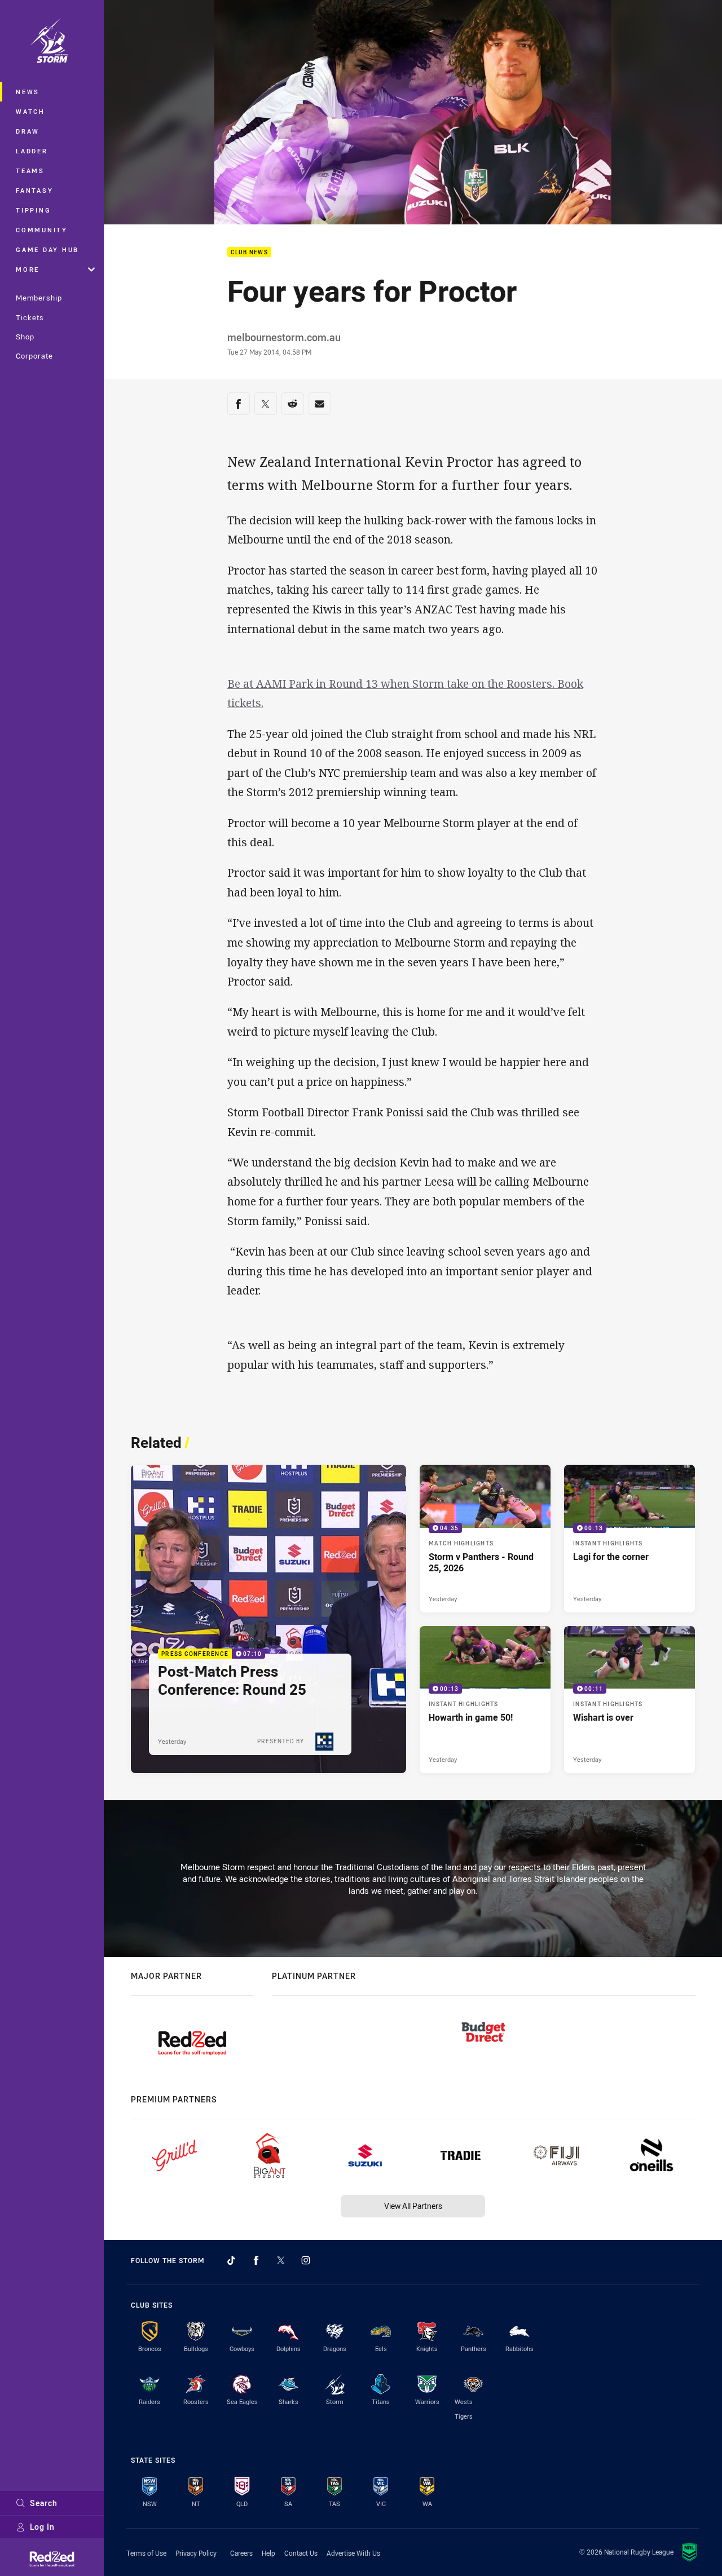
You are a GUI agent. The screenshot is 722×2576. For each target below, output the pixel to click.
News (28, 92)
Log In (42, 2527)
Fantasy (34, 190)
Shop (25, 337)
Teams (30, 171)
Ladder (32, 151)
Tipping (33, 210)
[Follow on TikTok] (231, 2260)
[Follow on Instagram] (306, 2260)
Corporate (34, 356)
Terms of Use (146, 2553)
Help (268, 2553)
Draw (28, 131)
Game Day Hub (47, 249)
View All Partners (413, 2206)
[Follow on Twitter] (281, 2260)
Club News (249, 252)
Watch (30, 111)
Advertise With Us (353, 2553)
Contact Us (301, 2553)
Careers (241, 2553)
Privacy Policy (196, 2553)
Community (42, 230)
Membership (39, 298)
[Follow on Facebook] (256, 2260)
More (28, 269)
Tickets (30, 317)
